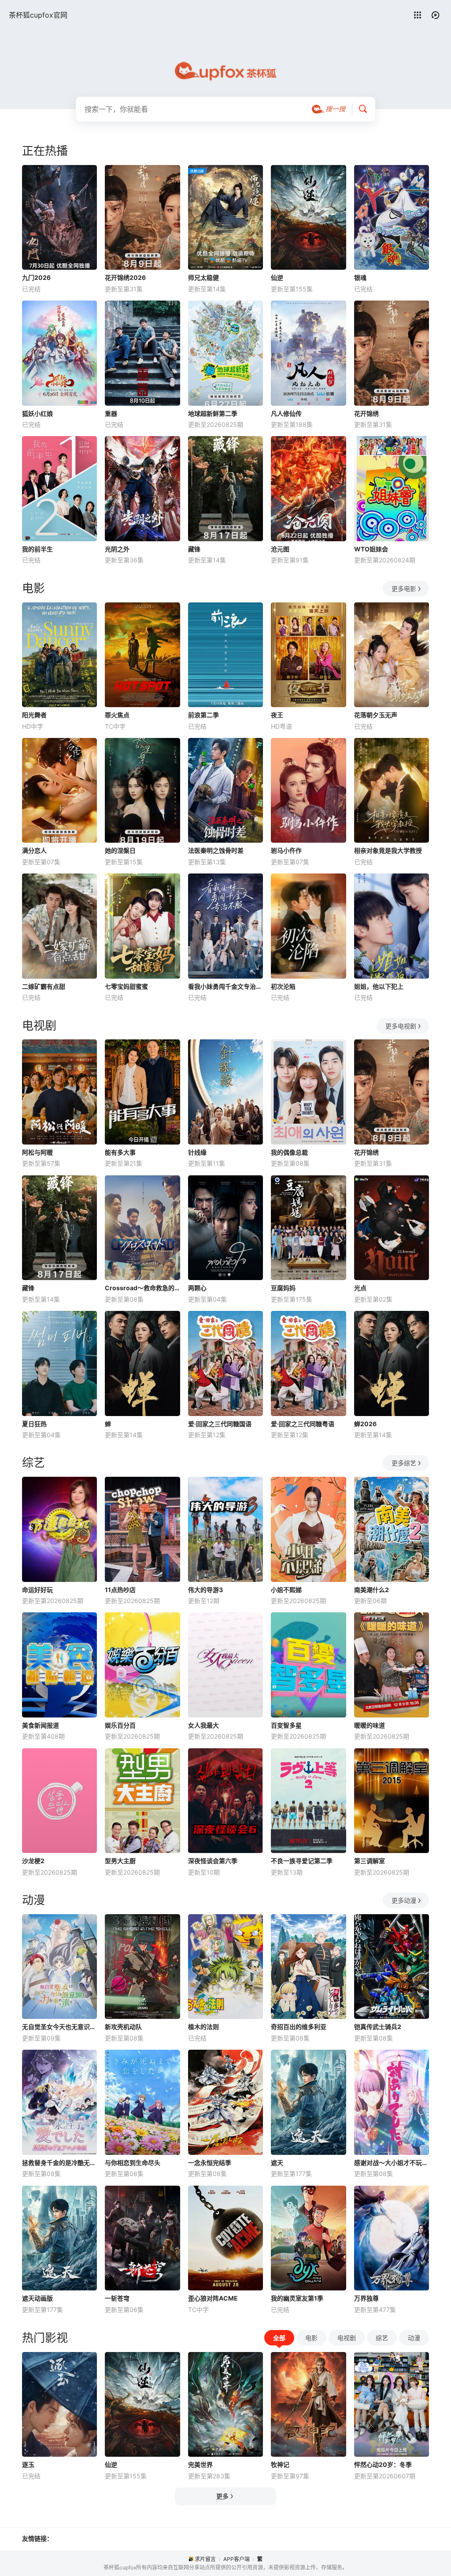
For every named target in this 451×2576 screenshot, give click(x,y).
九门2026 (36, 277)
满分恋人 (34, 850)
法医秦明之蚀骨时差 (216, 850)
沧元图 (280, 549)
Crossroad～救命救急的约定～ (142, 1288)
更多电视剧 (401, 1026)
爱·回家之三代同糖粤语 (303, 1424)
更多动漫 (404, 1900)
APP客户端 (237, 2559)
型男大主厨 (120, 1861)
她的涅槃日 (120, 850)
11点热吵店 (120, 1590)
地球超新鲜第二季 (213, 413)
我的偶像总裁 (289, 1152)
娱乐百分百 (120, 1725)
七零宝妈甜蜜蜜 (126, 986)
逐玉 (28, 2464)
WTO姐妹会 (371, 549)
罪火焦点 (117, 715)
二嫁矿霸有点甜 (44, 986)
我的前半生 (37, 549)
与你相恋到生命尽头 (133, 2163)
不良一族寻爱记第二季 (302, 1861)
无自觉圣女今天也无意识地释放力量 (59, 2027)
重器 (111, 413)
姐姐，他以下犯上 (379, 986)
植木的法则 (203, 2027)
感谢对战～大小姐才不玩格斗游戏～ (392, 2163)
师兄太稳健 (203, 277)
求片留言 (205, 2559)
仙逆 (277, 277)
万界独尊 (366, 2298)
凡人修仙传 (286, 413)
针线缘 (197, 1152)
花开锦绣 (366, 413)
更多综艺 (404, 1463)
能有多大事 (120, 1152)
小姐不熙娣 (286, 1590)
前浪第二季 (203, 715)
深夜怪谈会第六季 (213, 1861)
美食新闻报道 (41, 1725)
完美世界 (200, 2464)
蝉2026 (365, 1424)
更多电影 (404, 589)
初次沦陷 (283, 986)
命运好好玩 (37, 1590)
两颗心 (197, 1288)
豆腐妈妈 (283, 1288)
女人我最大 (203, 1725)
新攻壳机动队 (123, 2027)
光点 (360, 1288)
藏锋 (194, 549)
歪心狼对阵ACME (213, 2298)
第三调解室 (370, 1861)
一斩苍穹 (117, 2298)
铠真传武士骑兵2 (378, 2027)
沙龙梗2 (33, 1861)
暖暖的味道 (370, 1725)
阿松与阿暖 (37, 1152)
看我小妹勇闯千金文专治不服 (225, 986)
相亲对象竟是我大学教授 (388, 850)
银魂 (360, 277)
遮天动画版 (37, 2298)
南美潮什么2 (372, 1590)
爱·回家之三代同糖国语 (220, 1424)
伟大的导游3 (205, 1590)
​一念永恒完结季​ (210, 2163)
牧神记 (280, 2464)
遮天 (277, 2163)
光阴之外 (117, 549)
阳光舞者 (34, 715)
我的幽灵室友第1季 (297, 2298)
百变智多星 (286, 1725)
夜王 (277, 715)
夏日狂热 (34, 1424)
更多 (222, 2496)
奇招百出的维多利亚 (299, 2027)
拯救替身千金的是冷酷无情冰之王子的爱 (59, 2163)
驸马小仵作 (286, 850)
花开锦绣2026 (125, 277)
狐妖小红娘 (37, 413)
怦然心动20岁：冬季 (383, 2464)
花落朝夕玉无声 (376, 715)
